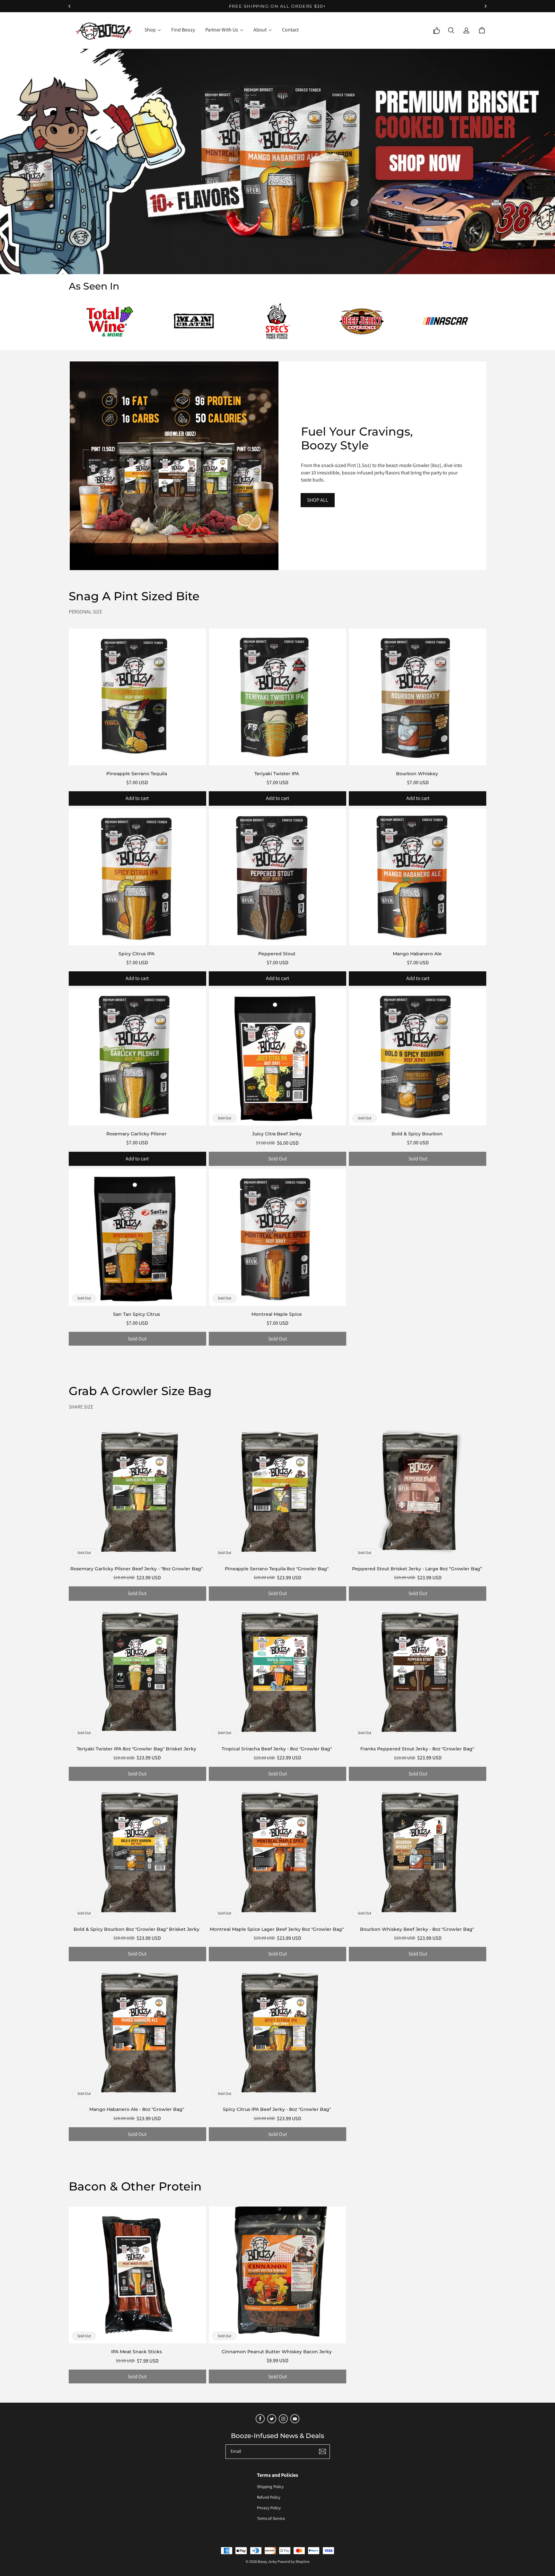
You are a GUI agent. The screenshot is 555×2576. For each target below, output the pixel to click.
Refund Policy (269, 2497)
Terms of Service (271, 2518)
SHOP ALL (318, 500)
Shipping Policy (270, 2487)
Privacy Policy (269, 2508)
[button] (451, 30)
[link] (153, 30)
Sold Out (277, 1159)
